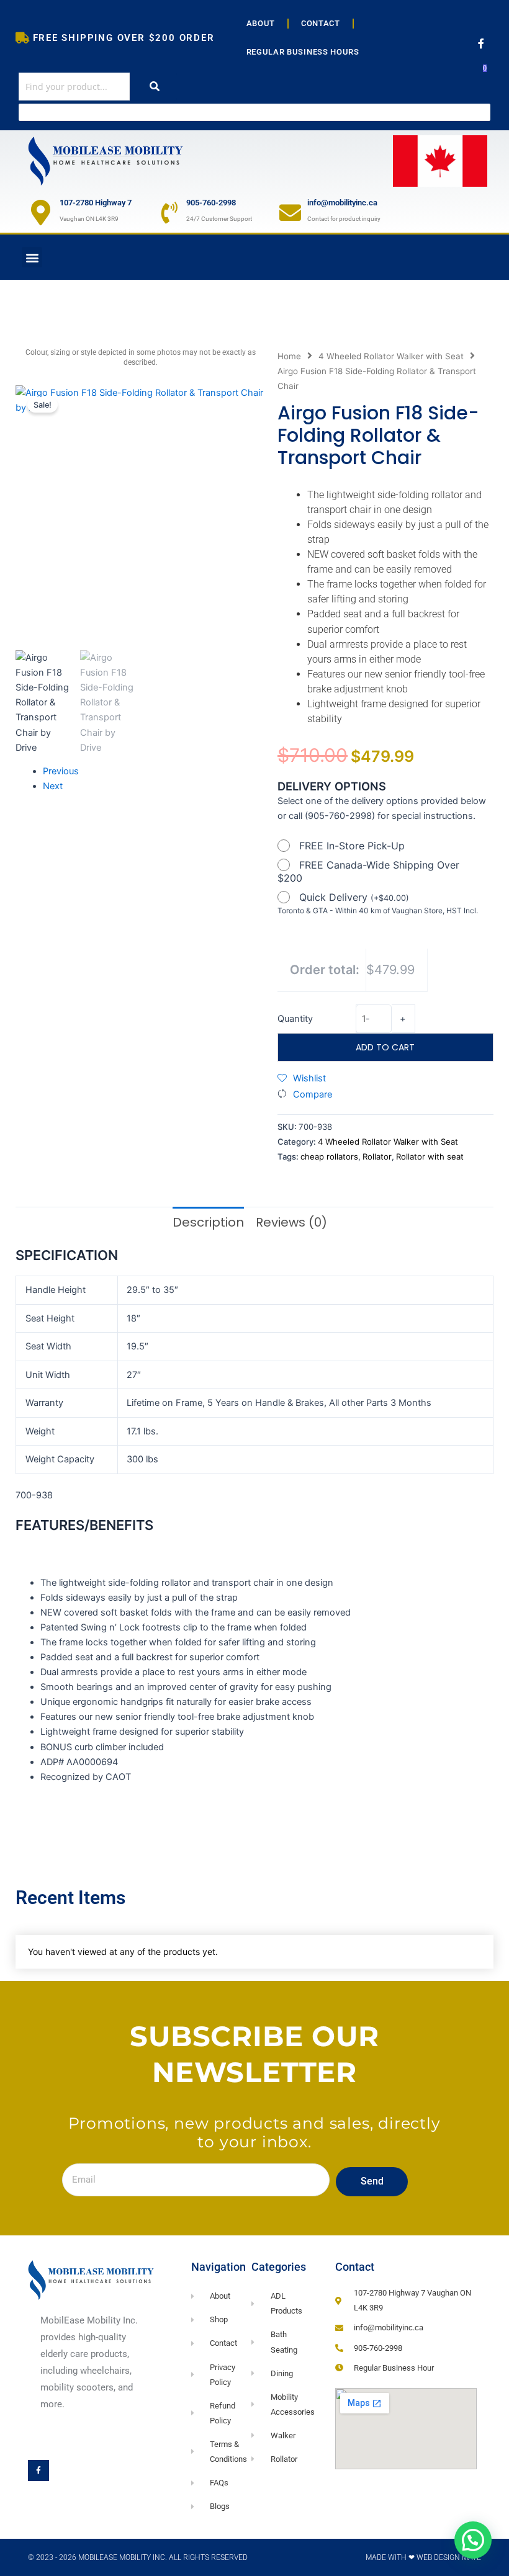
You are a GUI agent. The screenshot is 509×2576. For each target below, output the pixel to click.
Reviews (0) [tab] (291, 1222)
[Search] (155, 87)
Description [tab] (208, 1222)
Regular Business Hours (303, 52)
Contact (321, 23)
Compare (313, 1094)
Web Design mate (449, 2557)
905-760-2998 (211, 203)
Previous (61, 771)
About (261, 23)
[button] (32, 257)
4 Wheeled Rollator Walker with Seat (391, 356)
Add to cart (385, 1047)
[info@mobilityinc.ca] (290, 212)
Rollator (377, 1156)
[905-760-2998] (169, 212)
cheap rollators (329, 1156)
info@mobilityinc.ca (342, 203)
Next (53, 786)
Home (289, 356)
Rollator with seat (430, 1156)
